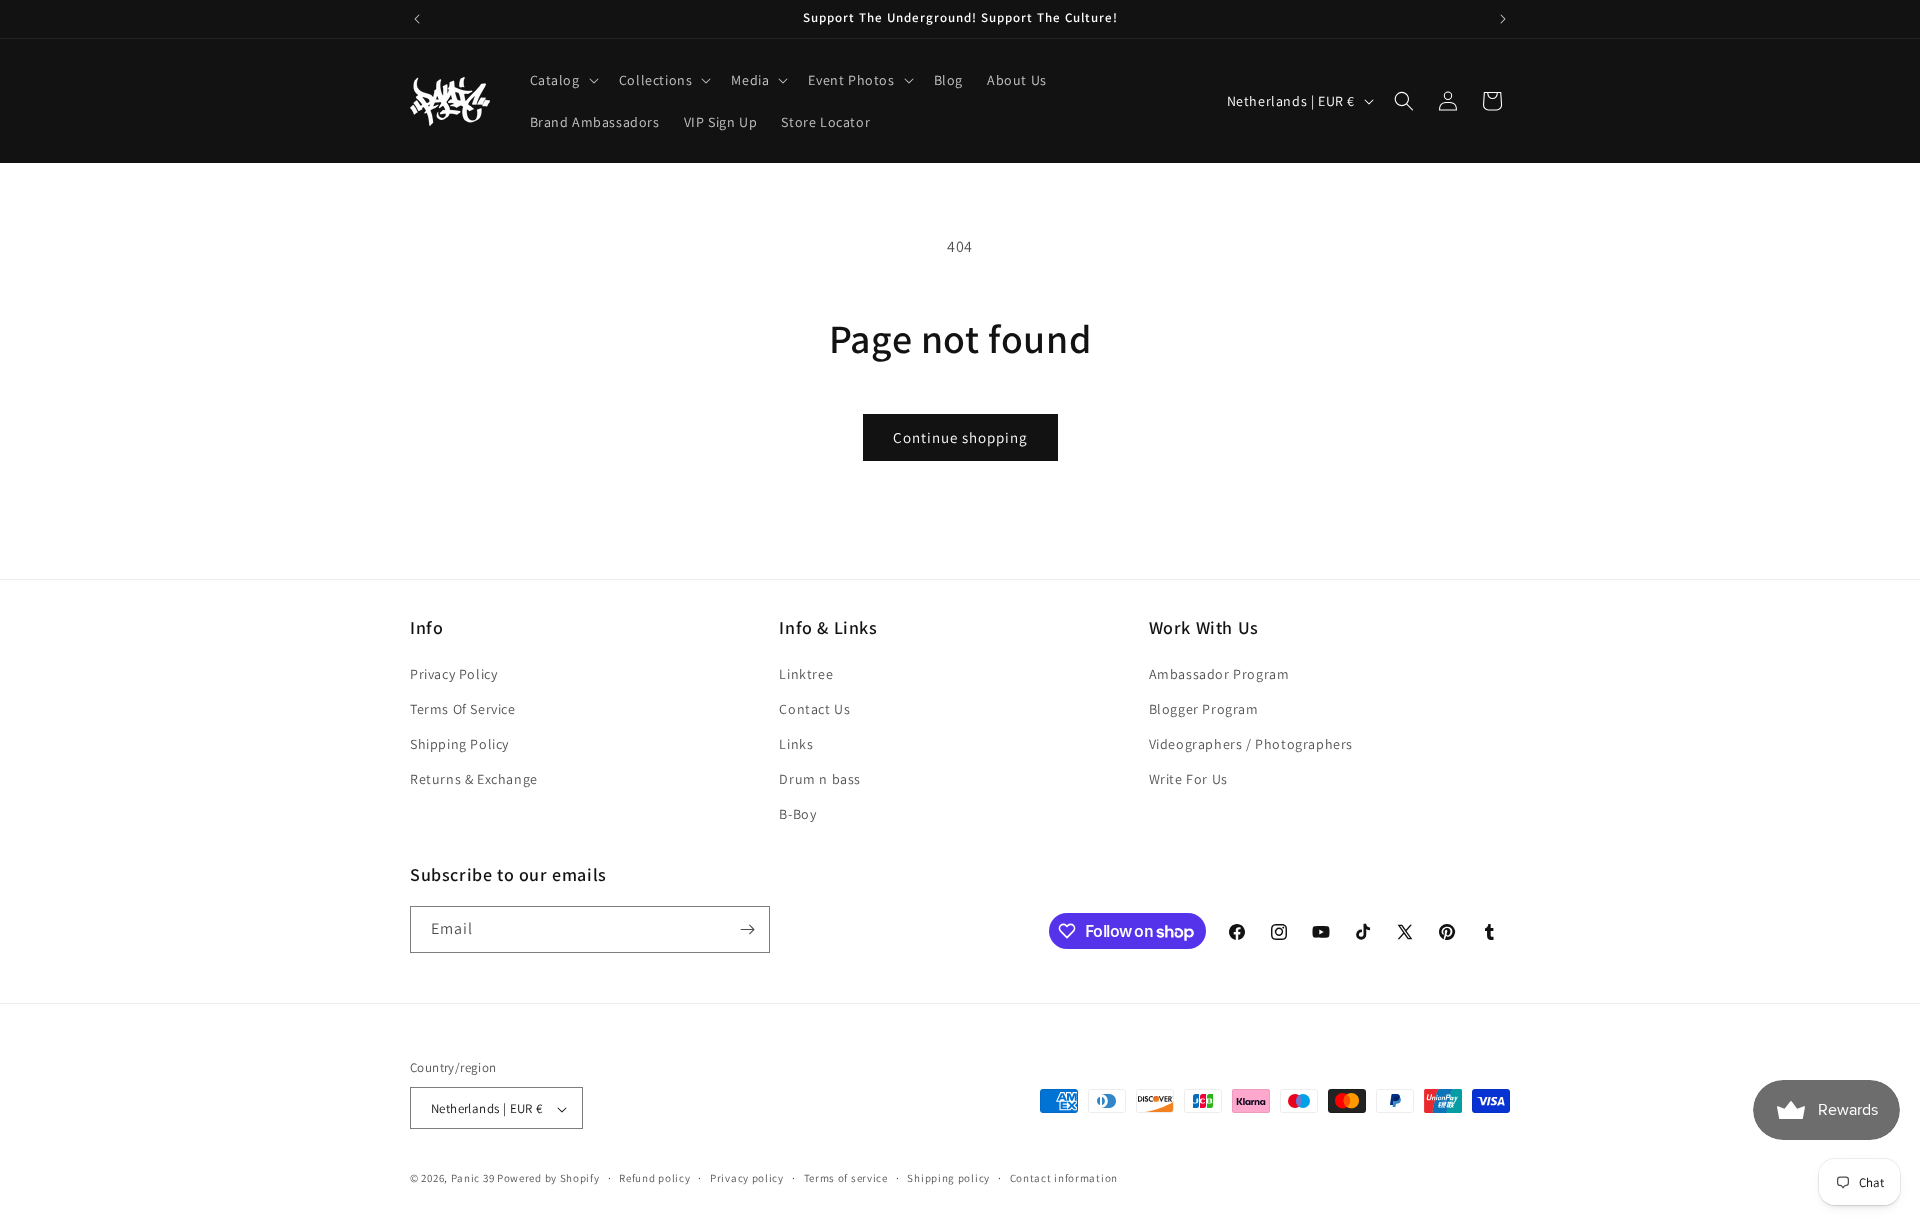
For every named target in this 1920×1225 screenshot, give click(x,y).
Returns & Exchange (474, 779)
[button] (562, 80)
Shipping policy (948, 1178)
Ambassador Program (1219, 674)
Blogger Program (1204, 709)
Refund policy (654, 1178)
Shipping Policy (459, 744)
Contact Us (814, 709)
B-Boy (797, 815)
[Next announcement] (1503, 19)
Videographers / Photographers (1251, 744)
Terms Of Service (463, 709)
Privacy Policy (453, 674)
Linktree (806, 674)
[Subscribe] (747, 929)
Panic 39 (473, 1179)
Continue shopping (960, 437)
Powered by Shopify (548, 1179)
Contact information (1064, 1178)
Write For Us (1188, 779)
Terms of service (846, 1178)
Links (796, 744)
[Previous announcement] (417, 19)
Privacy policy (747, 1178)
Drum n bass (820, 779)
